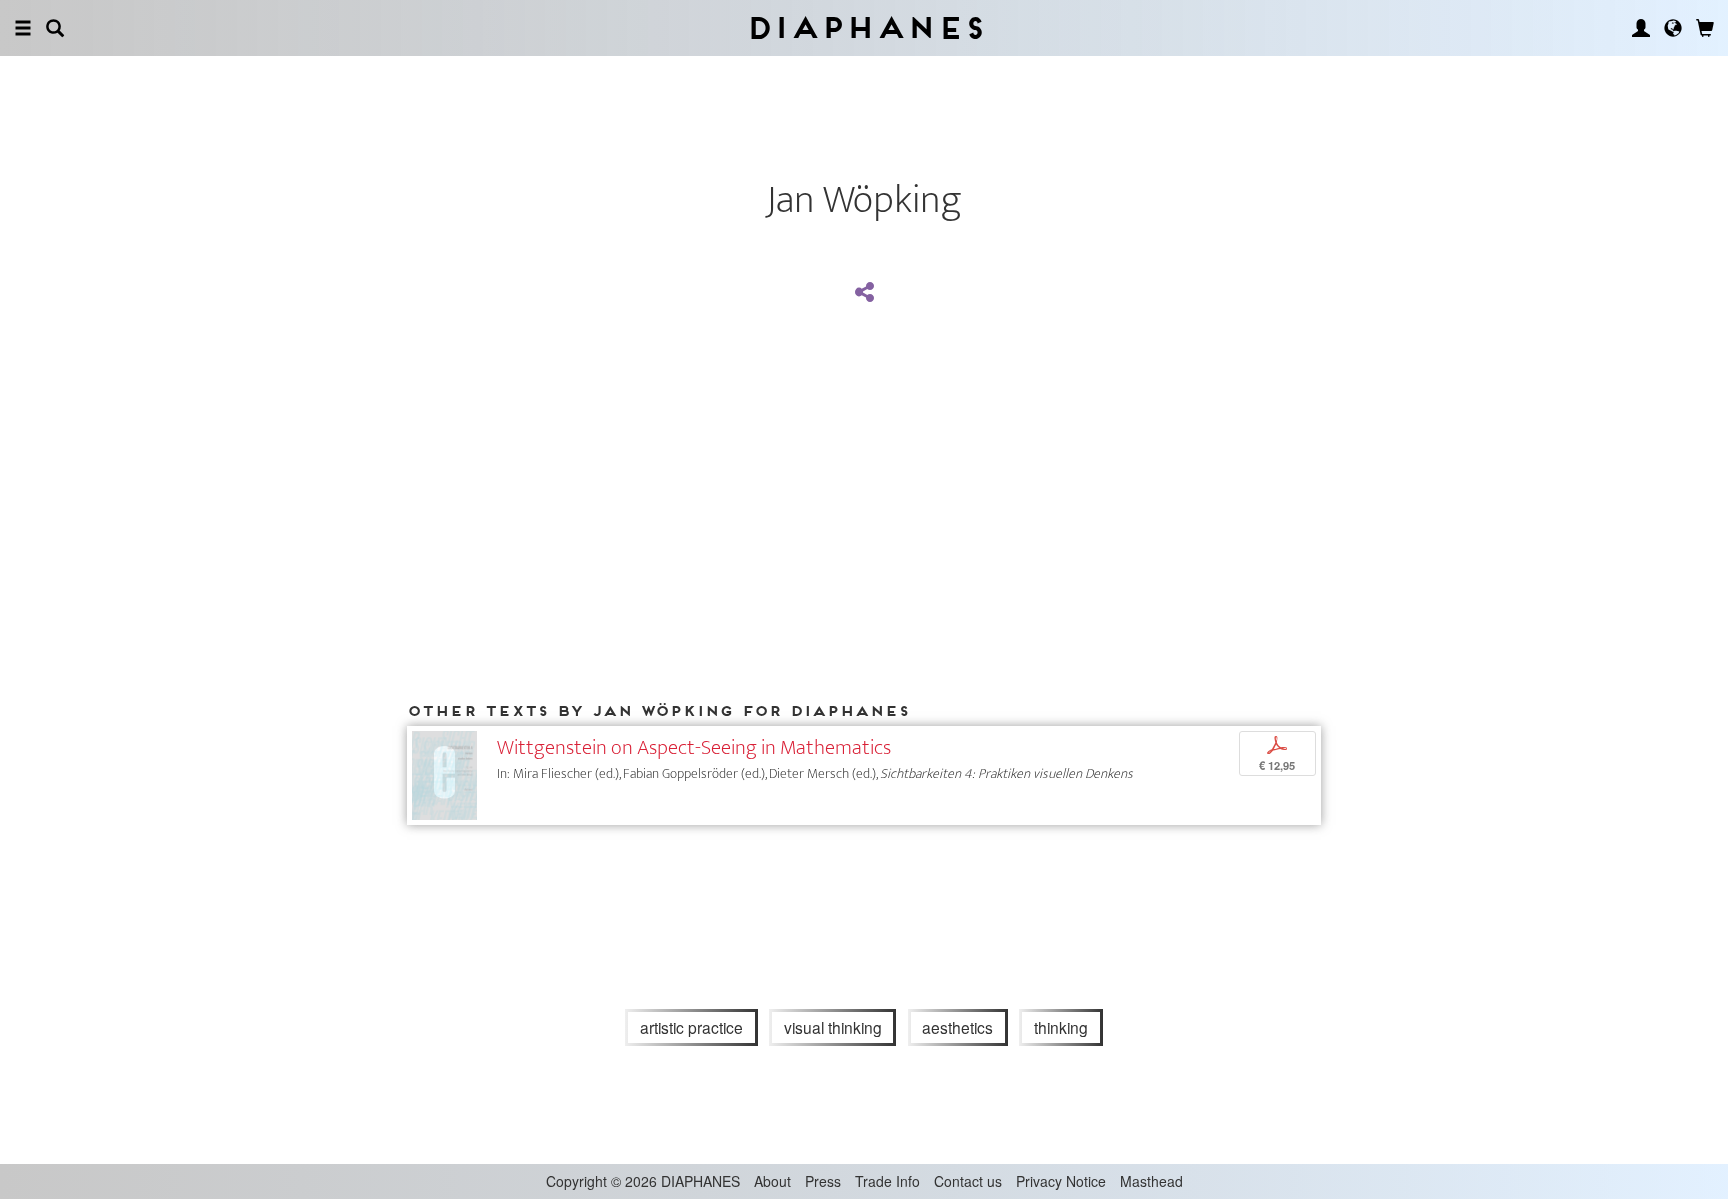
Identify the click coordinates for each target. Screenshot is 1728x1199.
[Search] (55, 28)
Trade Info (887, 1181)
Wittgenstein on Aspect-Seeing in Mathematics (694, 747)
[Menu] (23, 28)
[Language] (1673, 28)
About (772, 1181)
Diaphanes (864, 27)
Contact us (968, 1181)
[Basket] (1705, 28)
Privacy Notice (1061, 1181)
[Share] (864, 293)
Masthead (1151, 1181)
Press (823, 1181)
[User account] (1641, 28)
